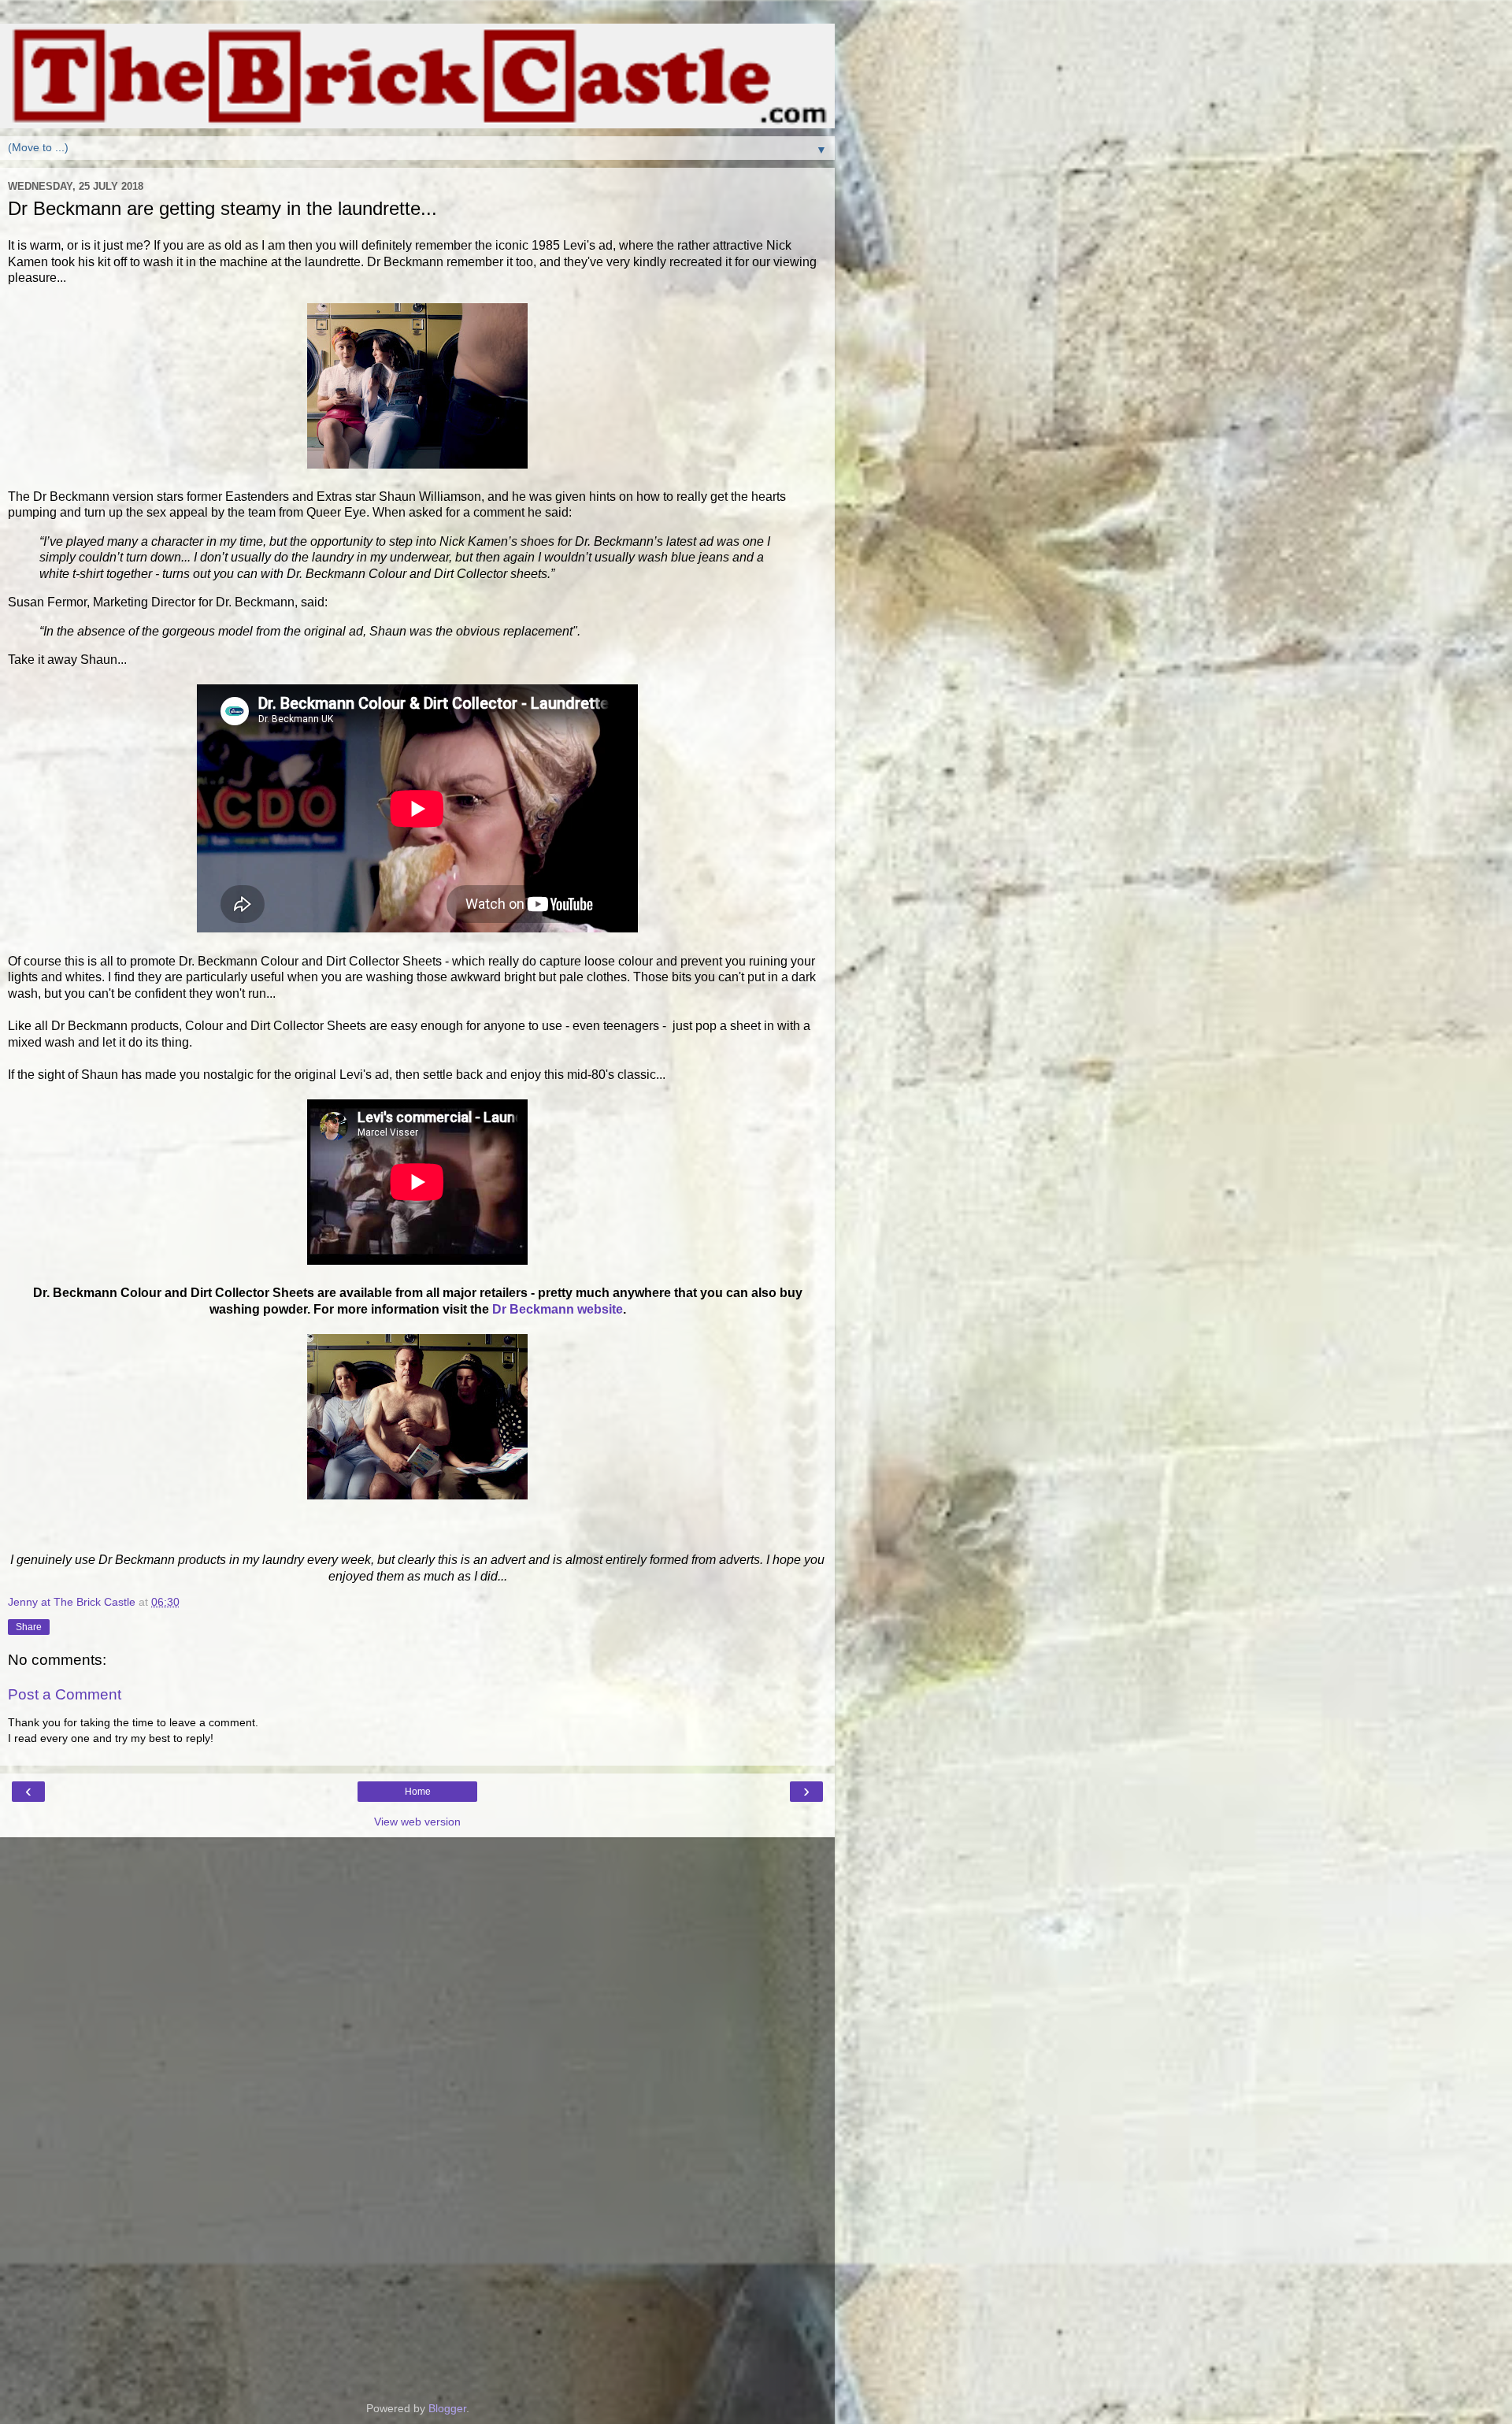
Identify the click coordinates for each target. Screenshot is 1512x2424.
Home (418, 1792)
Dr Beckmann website (558, 1309)
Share (29, 1627)
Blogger (447, 2408)
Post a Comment (65, 1694)
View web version (417, 1822)
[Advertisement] (417, 1916)
